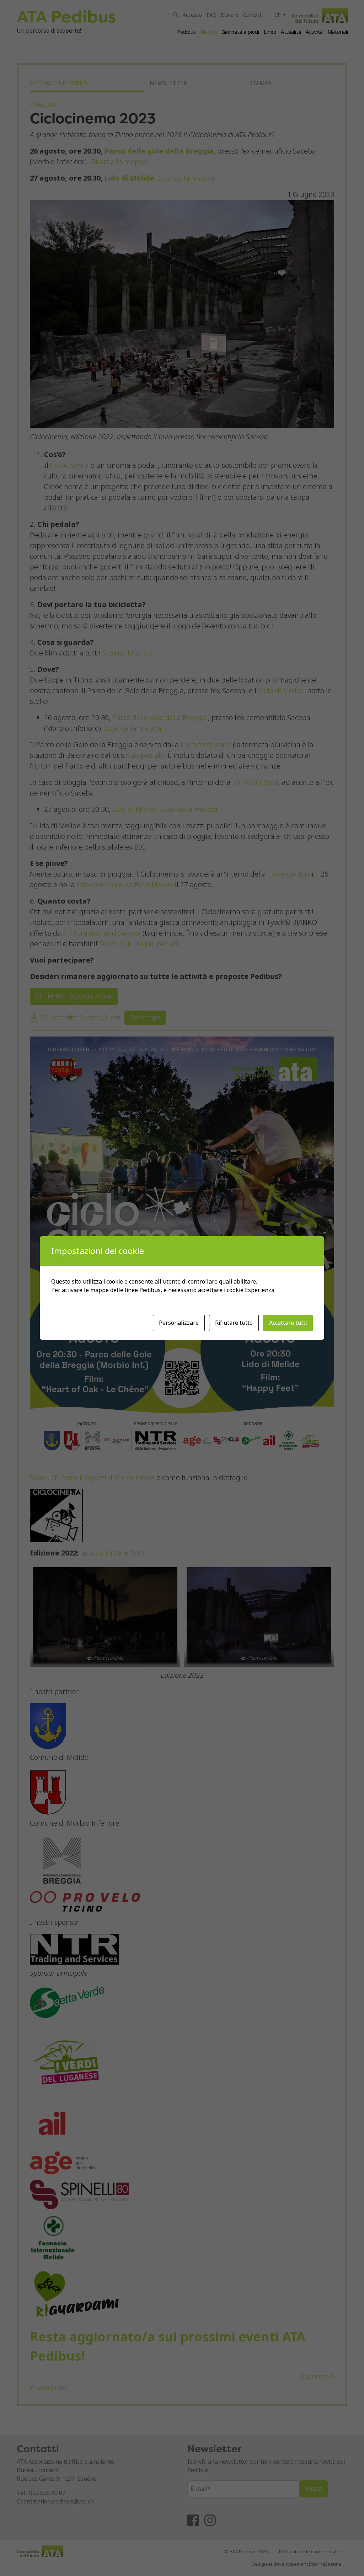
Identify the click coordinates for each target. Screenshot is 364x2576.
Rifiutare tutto (234, 1323)
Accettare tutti (288, 1323)
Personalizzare (179, 1323)
